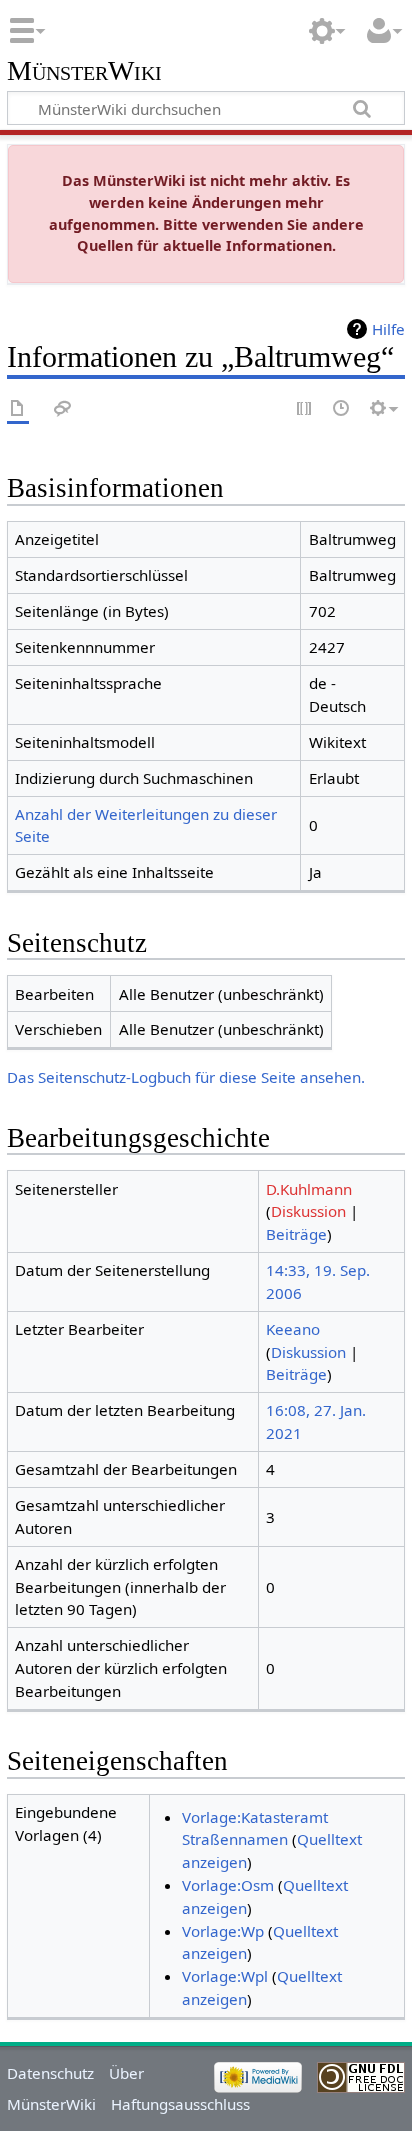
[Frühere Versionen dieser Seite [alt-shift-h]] (342, 409)
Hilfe (388, 329)
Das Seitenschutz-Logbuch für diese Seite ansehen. (186, 1077)
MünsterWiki (84, 71)
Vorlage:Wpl (225, 1976)
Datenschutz (50, 2073)
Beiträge (296, 1234)
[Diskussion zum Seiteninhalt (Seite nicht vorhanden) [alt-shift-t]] (63, 409)
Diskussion (308, 1211)
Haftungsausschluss (180, 2104)
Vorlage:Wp (223, 1931)
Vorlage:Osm (228, 1885)
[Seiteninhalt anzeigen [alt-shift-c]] (18, 409)
